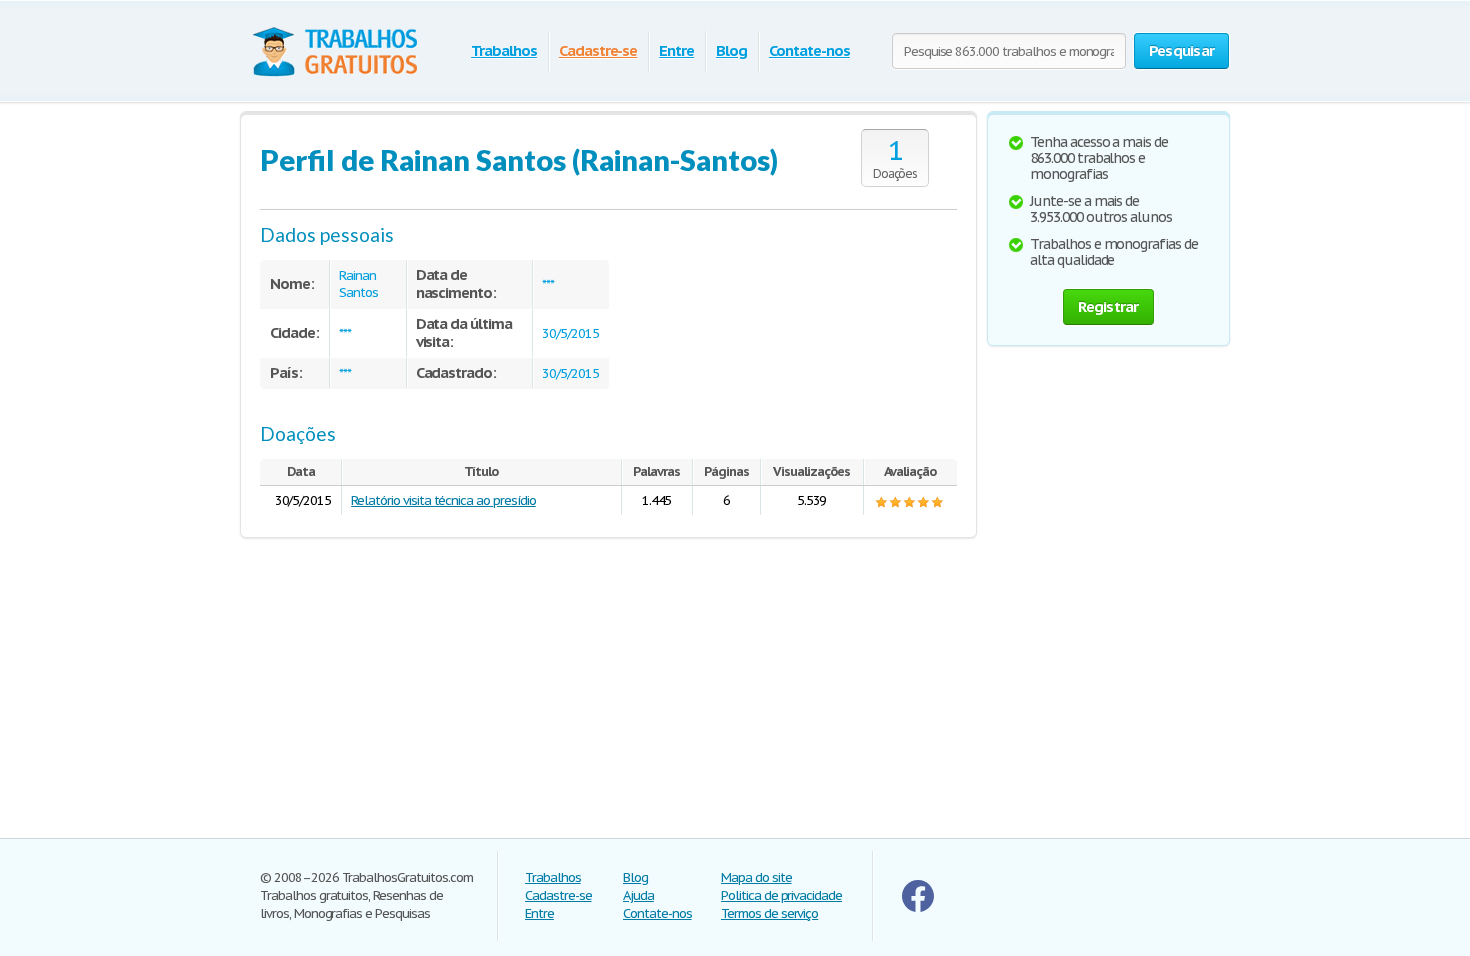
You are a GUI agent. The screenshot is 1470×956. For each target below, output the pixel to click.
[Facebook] (918, 907)
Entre (676, 50)
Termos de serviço (769, 913)
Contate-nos (809, 50)
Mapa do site (756, 877)
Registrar (1108, 306)
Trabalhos (504, 50)
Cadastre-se (598, 50)
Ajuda (638, 895)
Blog (731, 50)
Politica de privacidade (781, 895)
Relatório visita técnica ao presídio (443, 500)
